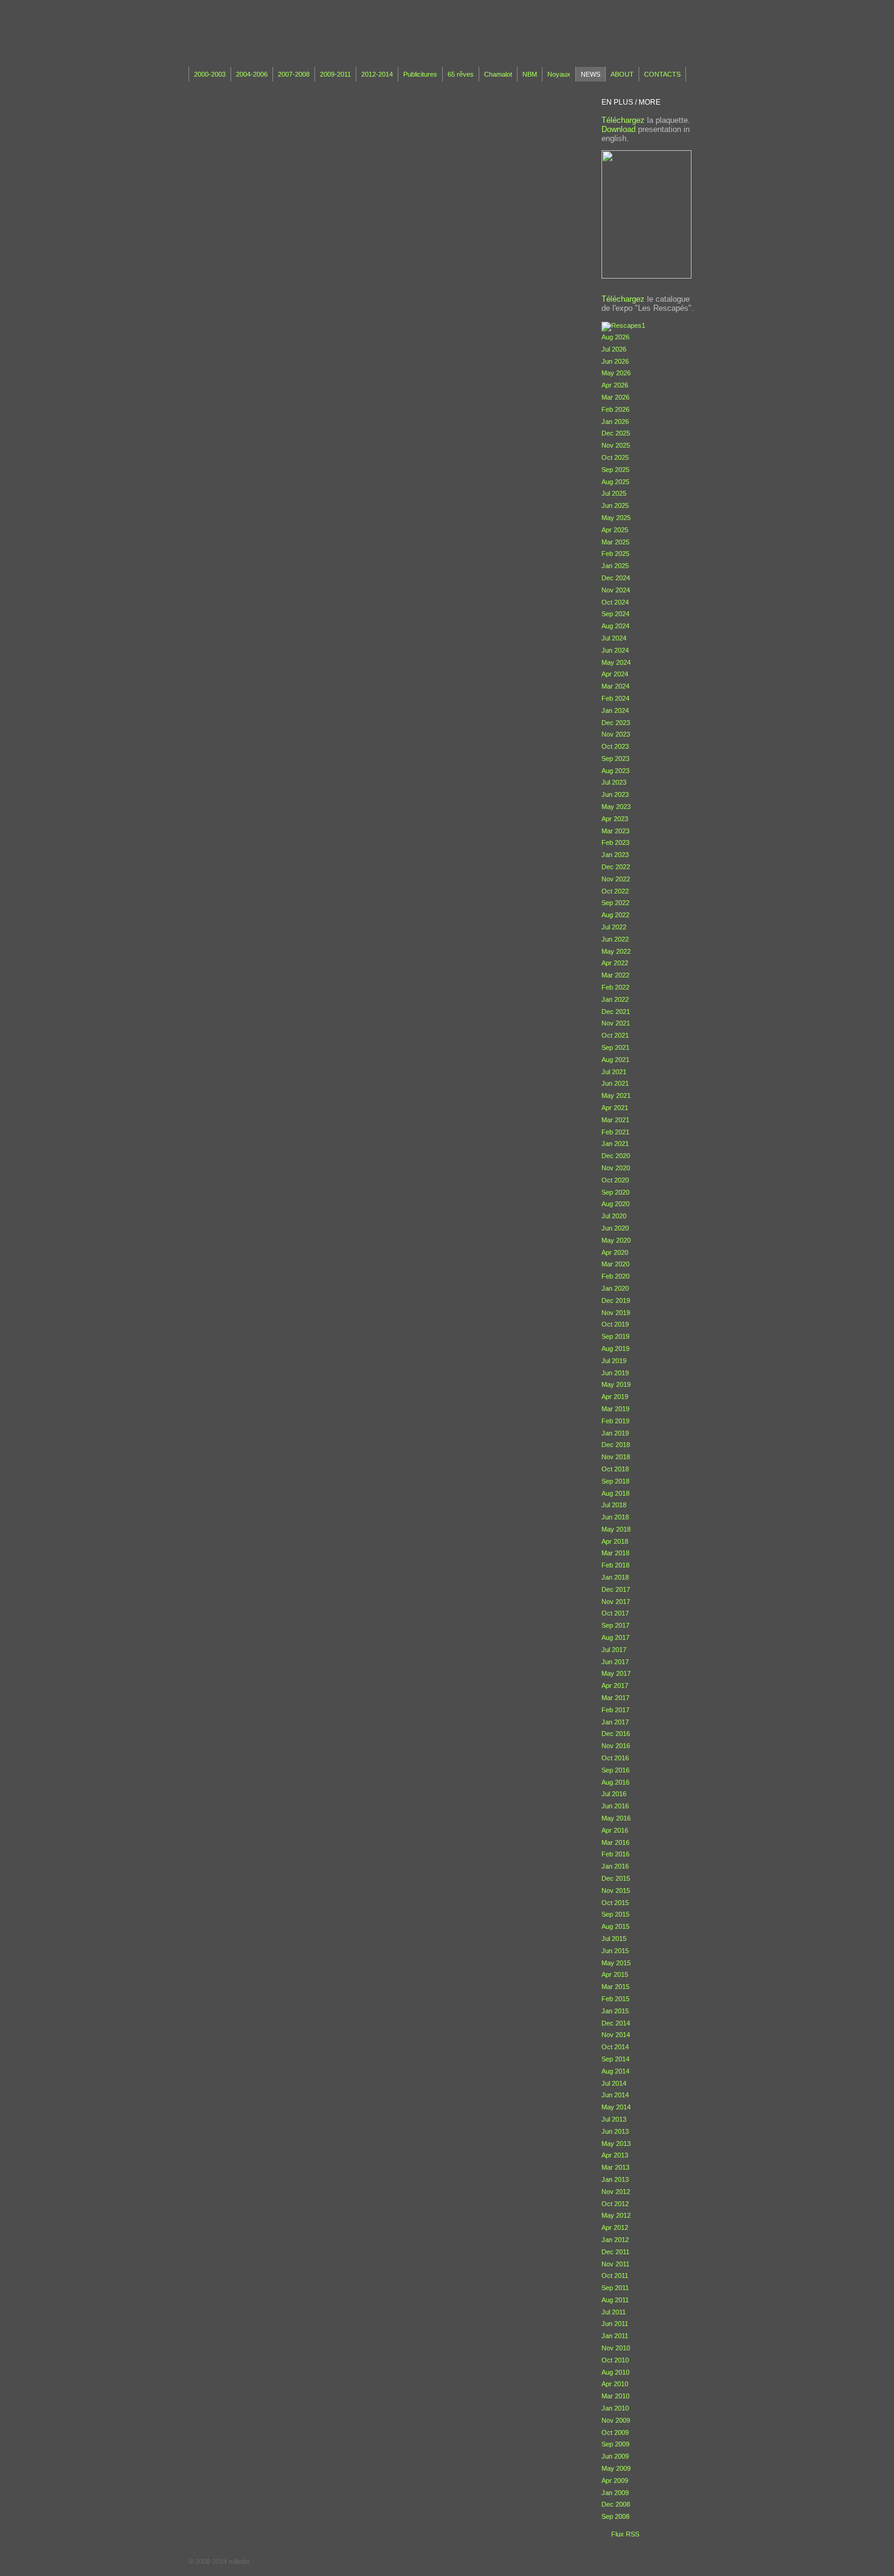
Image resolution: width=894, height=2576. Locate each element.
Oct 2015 (615, 1903)
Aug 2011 (615, 2300)
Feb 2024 (615, 698)
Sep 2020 (615, 1192)
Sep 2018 (615, 1481)
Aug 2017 (615, 1637)
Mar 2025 (615, 542)
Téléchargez (623, 120)
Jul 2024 (614, 638)
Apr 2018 (615, 1541)
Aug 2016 (615, 1782)
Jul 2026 (614, 349)
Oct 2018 (615, 1469)
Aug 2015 (615, 1926)
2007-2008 (294, 74)
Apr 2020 (615, 1252)
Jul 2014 (614, 2083)
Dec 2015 (616, 1878)
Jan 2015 (615, 2011)
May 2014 (616, 2107)
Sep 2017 (615, 1625)
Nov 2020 (616, 1168)
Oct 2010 (615, 2360)
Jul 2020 (614, 1216)
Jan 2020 (615, 1288)
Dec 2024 (616, 578)
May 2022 (616, 951)
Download (619, 129)
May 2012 (616, 2215)
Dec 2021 (616, 1012)
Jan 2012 (615, 2240)
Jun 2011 (615, 2324)
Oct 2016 (615, 1758)
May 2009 (616, 2468)
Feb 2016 (615, 1854)
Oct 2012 (615, 2204)
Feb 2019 (615, 1421)
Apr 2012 (615, 2227)
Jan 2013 (615, 2179)
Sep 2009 (615, 2444)
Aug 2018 (615, 1493)
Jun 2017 (615, 1662)
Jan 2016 (615, 1866)
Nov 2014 (616, 2035)
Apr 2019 (615, 1397)
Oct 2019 (615, 1324)
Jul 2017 (614, 1650)
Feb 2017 (615, 1710)
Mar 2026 (615, 397)
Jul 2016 (614, 1794)
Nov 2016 (616, 1746)
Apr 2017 (615, 1686)
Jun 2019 (615, 1373)
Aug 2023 (615, 771)
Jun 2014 (615, 2095)
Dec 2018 (616, 1445)
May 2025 (616, 518)
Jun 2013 (615, 2131)
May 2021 (616, 1095)
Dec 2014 (616, 2023)
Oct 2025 (615, 457)
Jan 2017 (615, 1722)
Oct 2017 (615, 1613)
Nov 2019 (616, 1313)
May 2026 (616, 373)
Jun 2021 (615, 1083)
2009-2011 (335, 74)
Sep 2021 (615, 1047)
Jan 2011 (615, 2336)
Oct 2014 (615, 2047)
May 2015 (616, 1963)
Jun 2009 (615, 2456)
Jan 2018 (615, 1577)
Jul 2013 (614, 2119)
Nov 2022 (616, 879)
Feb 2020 (615, 1276)
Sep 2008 (615, 2516)
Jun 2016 (615, 1806)
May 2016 (616, 1818)
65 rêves (461, 74)
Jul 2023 (614, 782)
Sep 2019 (615, 1336)
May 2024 (616, 662)
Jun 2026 (615, 361)
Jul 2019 (614, 1361)
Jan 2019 (615, 1433)
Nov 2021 (616, 1023)
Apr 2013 (615, 2155)
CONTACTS (662, 74)
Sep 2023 (615, 759)
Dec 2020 (616, 1156)
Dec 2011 (615, 2252)
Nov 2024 (616, 590)
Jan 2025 (615, 566)
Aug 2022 (615, 915)
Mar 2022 (615, 975)
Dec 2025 (616, 433)
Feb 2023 (615, 842)
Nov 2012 (616, 2192)
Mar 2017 (615, 1698)
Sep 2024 (615, 614)
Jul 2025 (614, 493)
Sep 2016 (615, 1770)
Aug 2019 (615, 1349)
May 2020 (616, 1240)
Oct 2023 (615, 746)
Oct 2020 (615, 1180)
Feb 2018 (615, 1565)
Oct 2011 (615, 2276)
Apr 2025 (615, 530)
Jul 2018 (614, 1505)
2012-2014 (377, 74)
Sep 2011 (615, 2288)
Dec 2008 (616, 2504)
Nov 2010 (616, 2348)
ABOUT (622, 74)
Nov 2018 (616, 1457)
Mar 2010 (615, 2396)
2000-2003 (210, 74)
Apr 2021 (615, 1108)
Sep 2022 (615, 903)
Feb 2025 (615, 554)
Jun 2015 (615, 1951)
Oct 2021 (615, 1035)
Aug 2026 (615, 337)
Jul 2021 (614, 1072)
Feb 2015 (615, 1999)
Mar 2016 (615, 1842)
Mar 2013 (615, 2167)
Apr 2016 (615, 1830)
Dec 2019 (616, 1300)
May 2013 (616, 2144)
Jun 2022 (615, 939)
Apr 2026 (615, 385)
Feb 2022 (615, 987)
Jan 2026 (615, 422)
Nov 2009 (616, 2420)
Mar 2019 (615, 1409)
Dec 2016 (616, 1734)
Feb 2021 (615, 1132)
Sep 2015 (615, 1914)
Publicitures (420, 74)
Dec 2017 (616, 1589)
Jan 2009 (615, 2493)
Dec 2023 (616, 723)
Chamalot (498, 74)
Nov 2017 (616, 1602)
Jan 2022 (615, 999)
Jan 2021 (615, 1144)
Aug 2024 (615, 626)
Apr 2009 (615, 2481)
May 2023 (616, 807)
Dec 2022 (616, 867)
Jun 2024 (615, 650)
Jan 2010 (615, 2408)
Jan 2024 (615, 710)
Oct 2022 (615, 891)
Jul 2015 (614, 1939)
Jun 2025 (615, 505)
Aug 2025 (615, 482)
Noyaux (559, 74)
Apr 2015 (615, 1974)
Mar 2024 (615, 686)
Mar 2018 (615, 1553)
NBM (530, 74)
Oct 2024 (615, 602)
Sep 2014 (615, 2059)
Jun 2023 (615, 794)
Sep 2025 (615, 470)
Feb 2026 (615, 409)
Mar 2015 (615, 1987)
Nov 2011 (615, 2264)
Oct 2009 (615, 2432)
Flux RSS (625, 2534)
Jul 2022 (614, 927)
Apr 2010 (615, 2384)
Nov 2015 (616, 1890)
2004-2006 (252, 74)
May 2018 (616, 1529)
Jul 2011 (614, 2312)
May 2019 (616, 1384)
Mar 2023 (615, 831)
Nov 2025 (616, 445)
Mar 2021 (615, 1120)
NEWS (591, 74)
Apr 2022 (615, 963)
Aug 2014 (615, 2071)
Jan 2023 (615, 855)
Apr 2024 (615, 674)
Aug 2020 (615, 1204)
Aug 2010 (615, 2372)
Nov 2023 (616, 734)
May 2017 (616, 1673)
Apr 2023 (615, 819)
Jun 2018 (615, 1517)
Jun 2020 (615, 1228)
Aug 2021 (615, 1060)
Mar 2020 (615, 1264)
